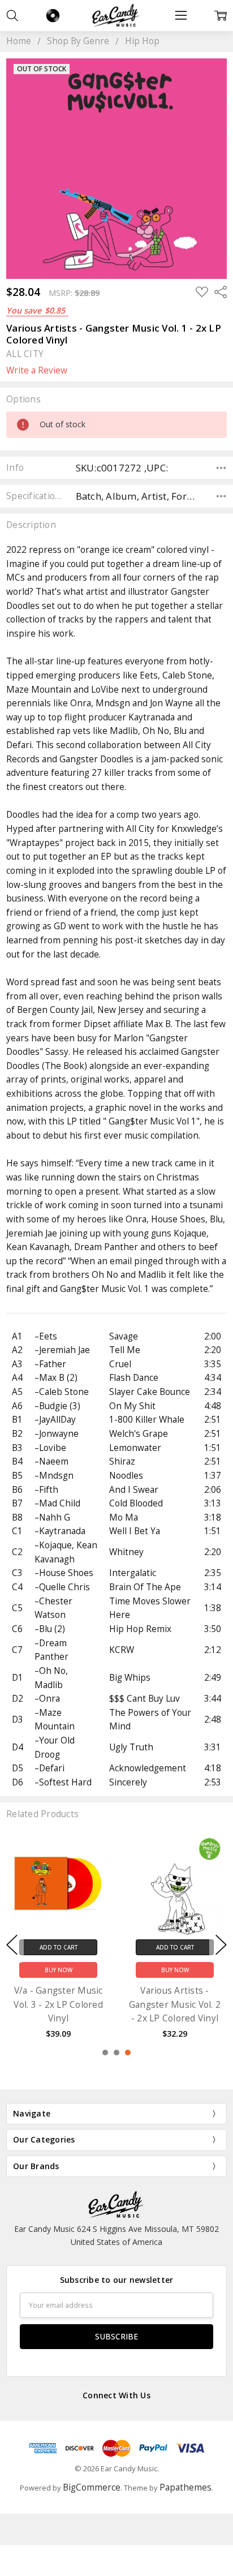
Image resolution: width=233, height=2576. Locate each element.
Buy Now (59, 1970)
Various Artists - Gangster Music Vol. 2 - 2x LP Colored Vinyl (175, 2004)
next (221, 1945)
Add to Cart (59, 1947)
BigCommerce (92, 2487)
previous (12, 1945)
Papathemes (185, 2487)
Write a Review (37, 371)
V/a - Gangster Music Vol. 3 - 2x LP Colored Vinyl (58, 2004)
